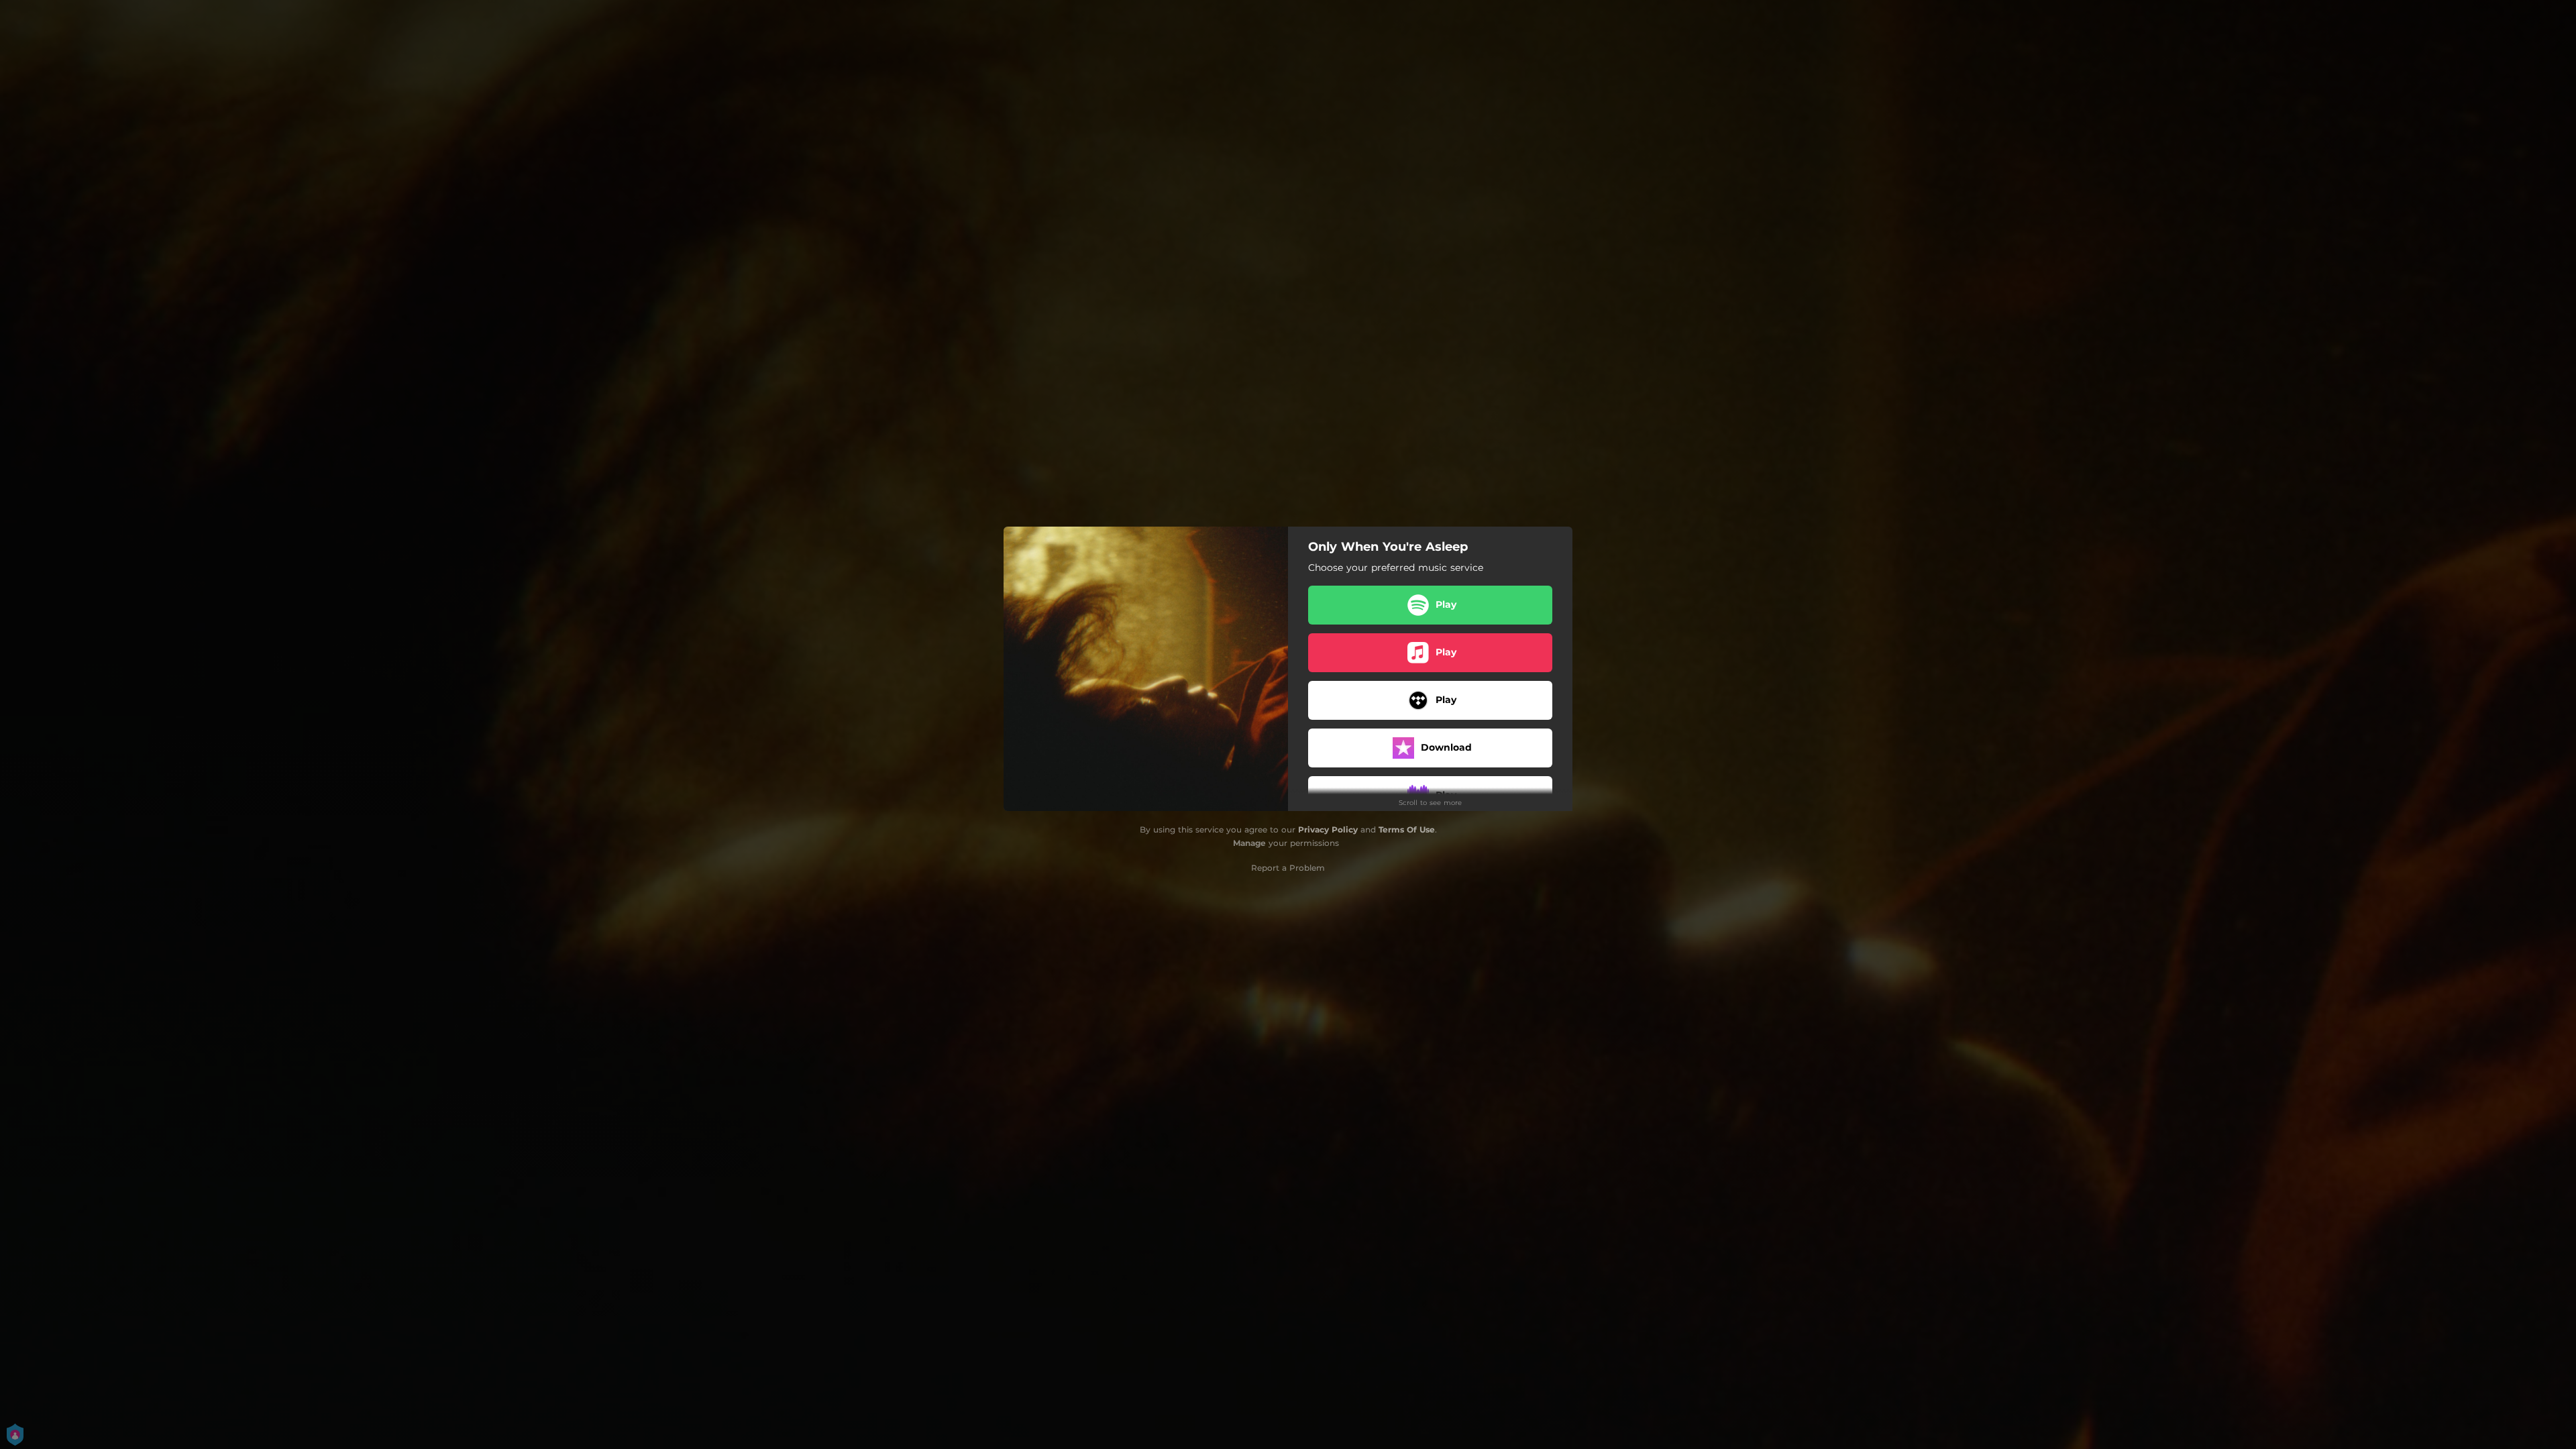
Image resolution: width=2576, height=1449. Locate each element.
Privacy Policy (1328, 829)
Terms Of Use (1407, 829)
